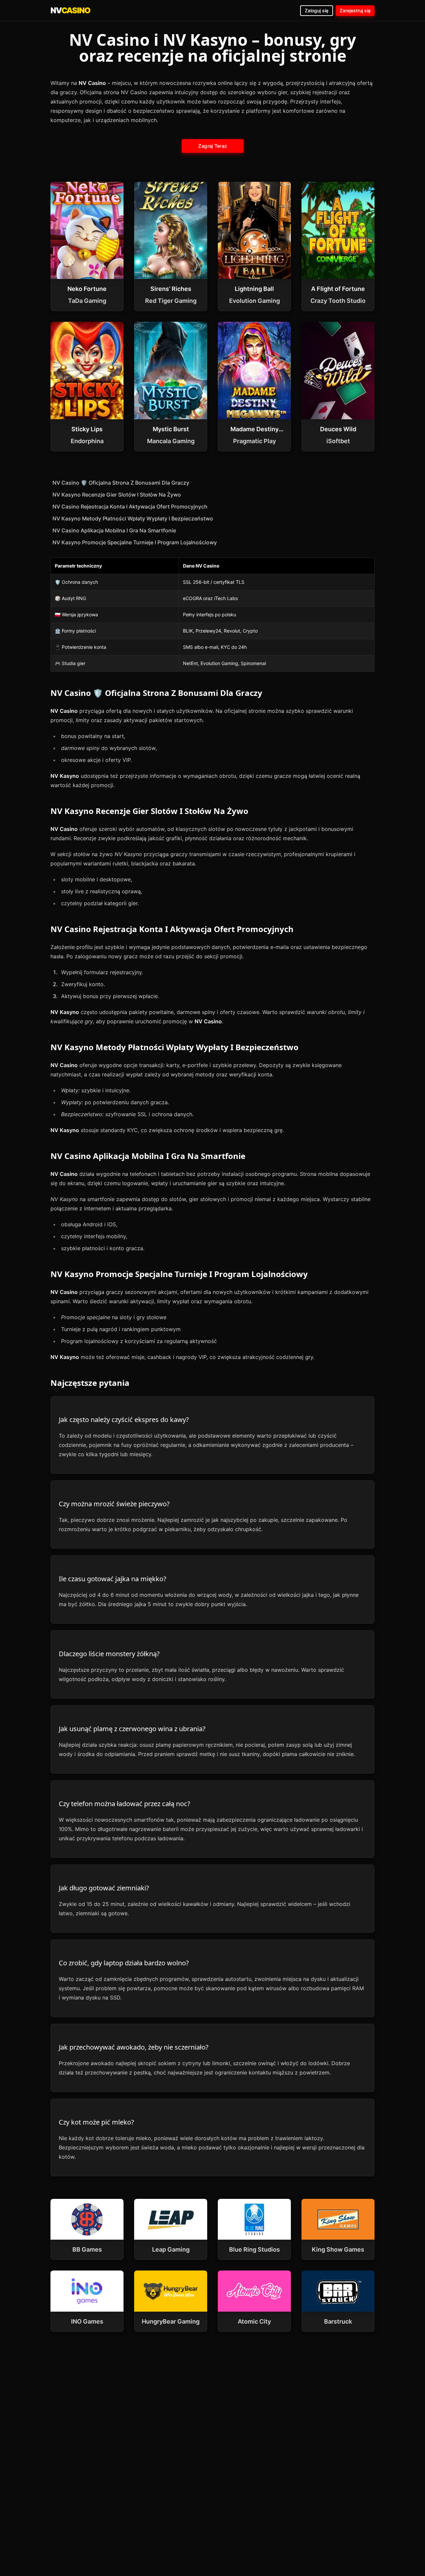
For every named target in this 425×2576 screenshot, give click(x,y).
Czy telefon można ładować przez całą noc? (125, 1804)
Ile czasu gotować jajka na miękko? (113, 1579)
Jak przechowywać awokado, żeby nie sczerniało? (134, 2047)
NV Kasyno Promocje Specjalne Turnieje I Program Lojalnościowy (135, 542)
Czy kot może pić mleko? (96, 2122)
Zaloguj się (317, 10)
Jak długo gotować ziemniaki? (104, 1888)
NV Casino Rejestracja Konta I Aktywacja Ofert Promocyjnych (130, 507)
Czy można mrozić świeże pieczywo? (114, 1504)
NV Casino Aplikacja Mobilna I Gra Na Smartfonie (114, 530)
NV (70, 10)
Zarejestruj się (355, 10)
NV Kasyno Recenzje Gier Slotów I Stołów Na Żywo (117, 495)
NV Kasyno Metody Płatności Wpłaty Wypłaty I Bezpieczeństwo (133, 518)
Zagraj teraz (212, 146)
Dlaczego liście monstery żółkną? (109, 1654)
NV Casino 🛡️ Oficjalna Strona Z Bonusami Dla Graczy (121, 483)
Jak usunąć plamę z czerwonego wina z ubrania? (132, 1729)
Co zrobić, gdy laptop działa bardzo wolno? (124, 1963)
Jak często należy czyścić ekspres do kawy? (124, 1420)
